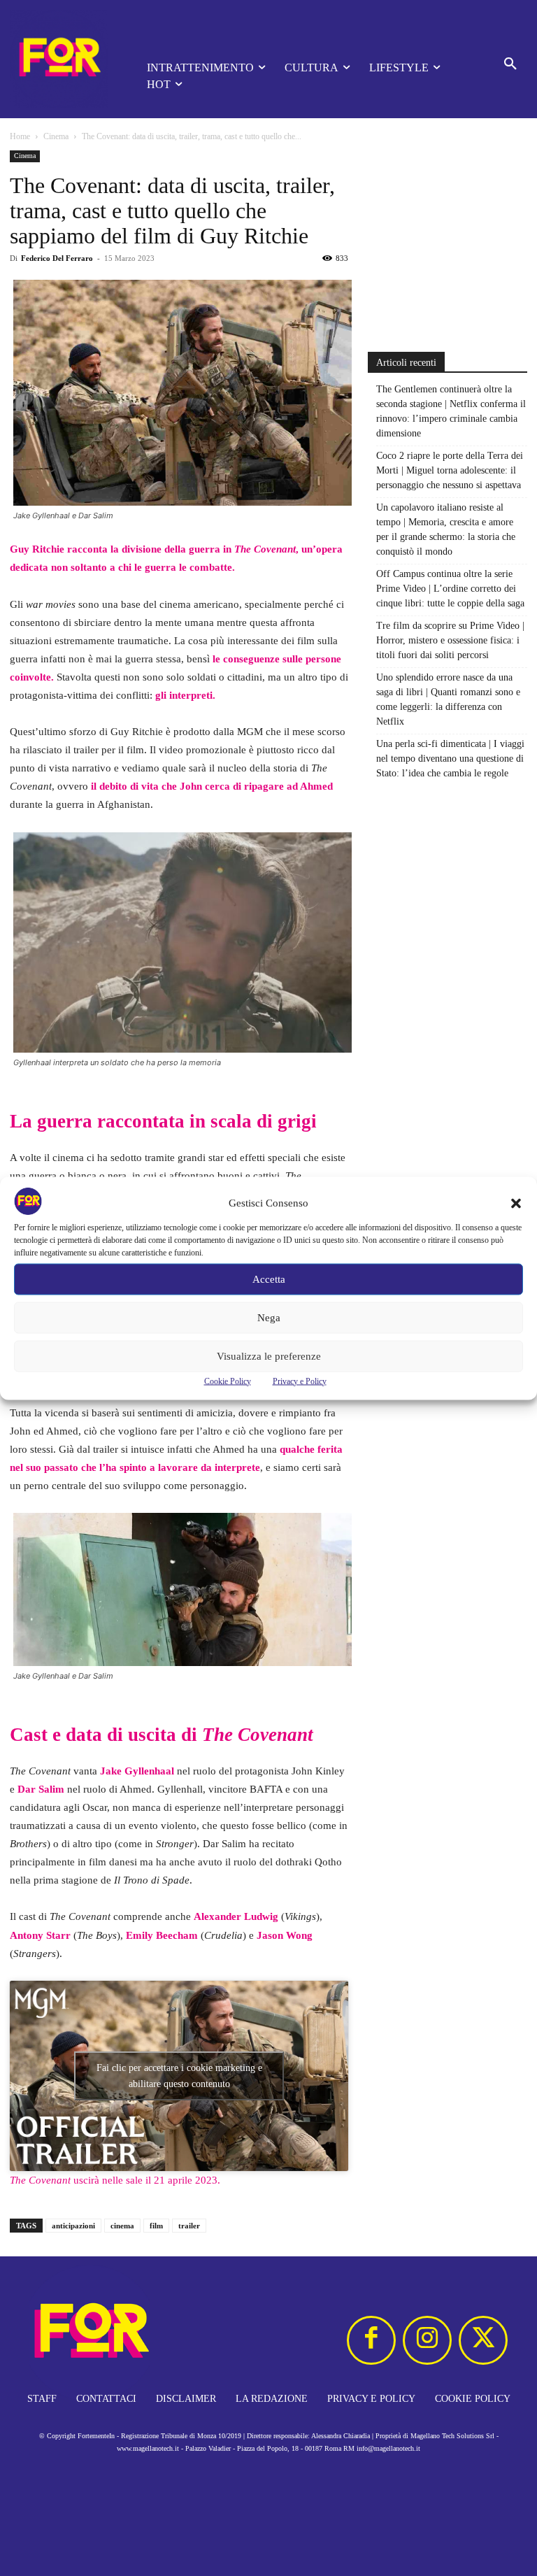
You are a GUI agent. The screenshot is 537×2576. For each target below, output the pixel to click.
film (156, 2226)
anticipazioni (73, 2226)
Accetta (269, 1279)
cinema (122, 2226)
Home (20, 136)
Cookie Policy (228, 1381)
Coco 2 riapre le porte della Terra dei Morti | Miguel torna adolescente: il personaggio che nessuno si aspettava (450, 470)
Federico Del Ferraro (57, 258)
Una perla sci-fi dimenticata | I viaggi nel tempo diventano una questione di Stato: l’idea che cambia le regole (450, 759)
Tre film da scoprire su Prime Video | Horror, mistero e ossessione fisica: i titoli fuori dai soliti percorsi (450, 640)
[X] (483, 2340)
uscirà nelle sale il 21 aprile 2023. (115, 2180)
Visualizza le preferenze (269, 1356)
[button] (516, 1203)
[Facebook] (371, 2340)
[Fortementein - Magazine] (59, 59)
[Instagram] (427, 2340)
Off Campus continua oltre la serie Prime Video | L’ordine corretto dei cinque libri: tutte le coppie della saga (450, 589)
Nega (269, 1318)
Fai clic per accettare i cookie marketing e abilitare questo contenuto (179, 2076)
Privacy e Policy (300, 1381)
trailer (189, 2226)
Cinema (56, 136)
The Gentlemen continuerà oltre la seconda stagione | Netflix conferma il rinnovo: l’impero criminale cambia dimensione (451, 411)
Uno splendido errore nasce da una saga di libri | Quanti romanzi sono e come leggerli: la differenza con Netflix (448, 699)
